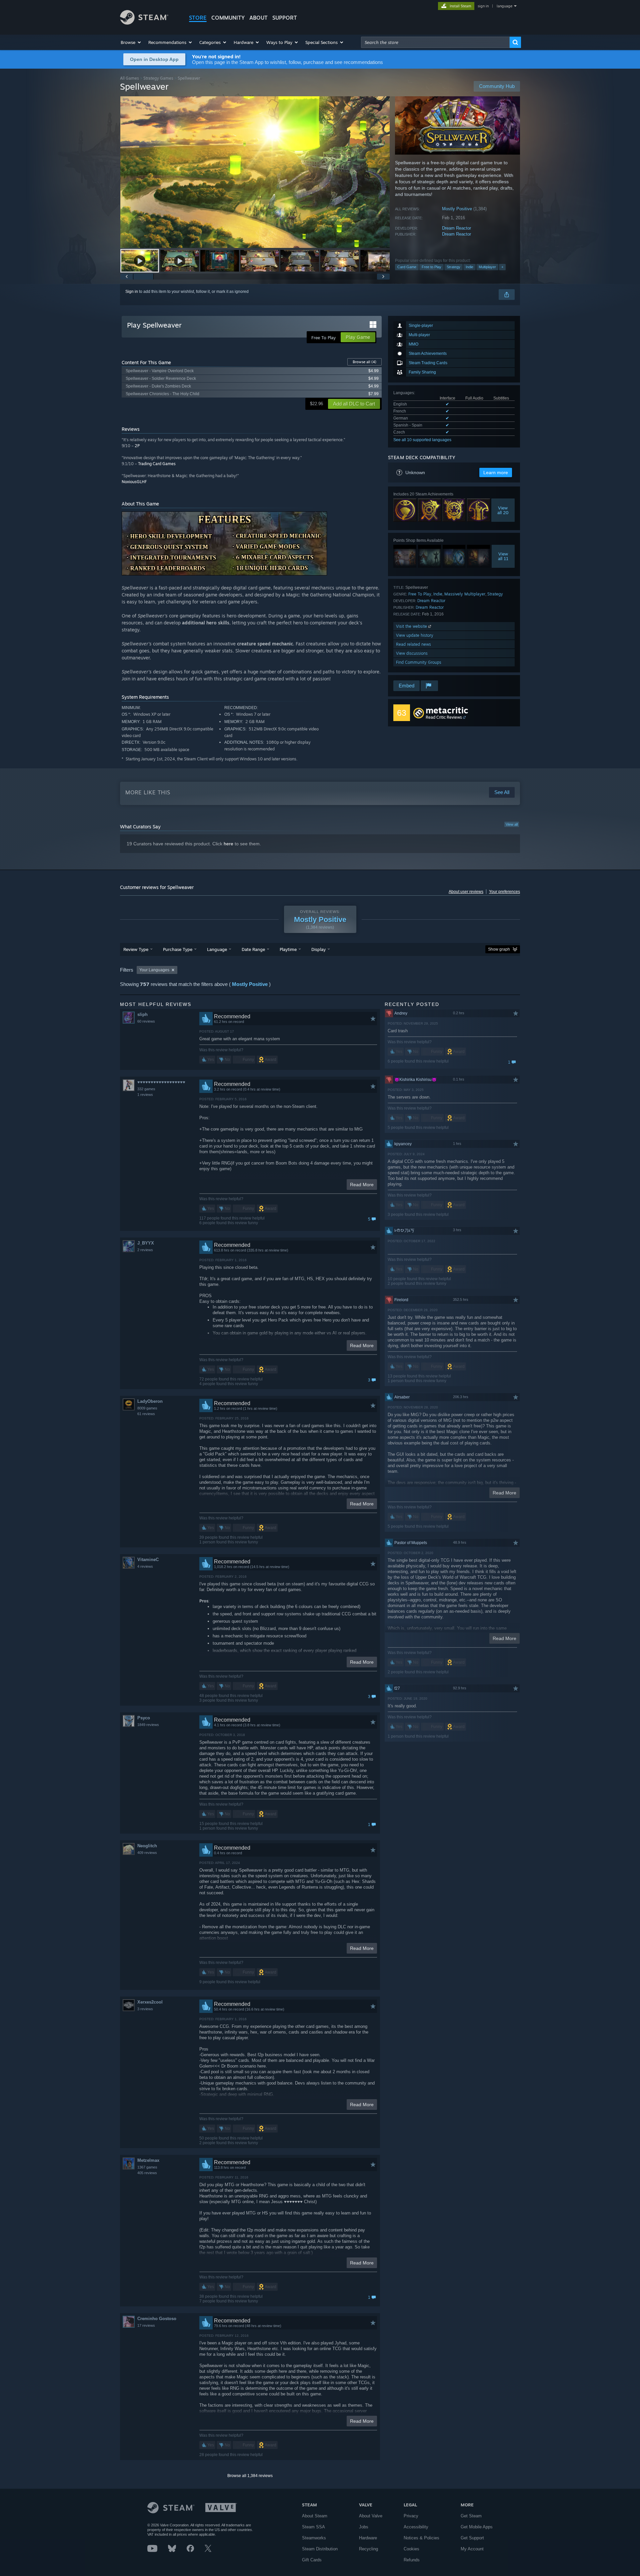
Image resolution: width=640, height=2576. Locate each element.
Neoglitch (147, 1846)
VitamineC (148, 1560)
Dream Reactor (456, 228)
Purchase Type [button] (178, 949)
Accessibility (416, 2527)
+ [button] (502, 267)
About (258, 18)
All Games (129, 78)
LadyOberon (150, 1401)
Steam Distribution (320, 2549)
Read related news (413, 644)
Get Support (472, 2538)
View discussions (412, 653)
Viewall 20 (503, 510)
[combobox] (435, 42)
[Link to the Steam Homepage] (144, 23)
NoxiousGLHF (134, 482)
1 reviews (145, 1095)
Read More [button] (362, 1185)
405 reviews (147, 2173)
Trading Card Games (157, 464)
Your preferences (504, 892)
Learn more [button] (496, 472)
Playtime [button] (288, 949)
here (228, 844)
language (504, 6)
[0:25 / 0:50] (255, 172)
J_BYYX (146, 1243)
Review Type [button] (136, 949)
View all (512, 824)
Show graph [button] (499, 949)
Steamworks (314, 2538)
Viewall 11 (503, 556)
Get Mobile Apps (477, 2527)
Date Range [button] (253, 949)
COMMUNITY (228, 18)
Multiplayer (487, 267)
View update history (415, 635)
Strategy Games (158, 78)
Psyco (144, 1718)
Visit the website (412, 626)
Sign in (132, 292)
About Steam (315, 2516)
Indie (469, 267)
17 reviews (146, 2325)
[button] (131, 42)
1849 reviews (148, 1725)
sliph (142, 1014)
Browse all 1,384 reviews (250, 2476)
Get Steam (471, 2516)
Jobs (364, 2527)
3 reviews (145, 2009)
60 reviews (146, 1021)
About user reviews (466, 892)
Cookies (411, 2549)
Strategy (453, 267)
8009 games (147, 1408)
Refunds (412, 2560)
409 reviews (147, 1853)
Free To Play (420, 594)
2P (137, 446)
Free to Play (431, 267)
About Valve (371, 2516)
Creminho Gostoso (157, 2319)
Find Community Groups (419, 662)
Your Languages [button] (154, 970)
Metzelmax (148, 2160)
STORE (198, 18)
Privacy (411, 2516)
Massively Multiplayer (465, 594)
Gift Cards (312, 2560)
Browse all (364, 362)
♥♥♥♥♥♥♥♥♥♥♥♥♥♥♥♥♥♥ (161, 1082)
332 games (146, 1089)
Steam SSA (313, 2527)
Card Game (407, 267)
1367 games (147, 2167)
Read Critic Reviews (444, 717)
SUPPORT (285, 18)
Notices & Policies (421, 2538)
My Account (472, 2549)
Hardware (368, 2538)
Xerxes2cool (150, 2002)
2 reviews (145, 1250)
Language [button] (217, 949)
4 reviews (145, 1566)
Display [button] (318, 949)
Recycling (368, 2549)
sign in (483, 6)
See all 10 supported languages (422, 440)
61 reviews (146, 1414)
